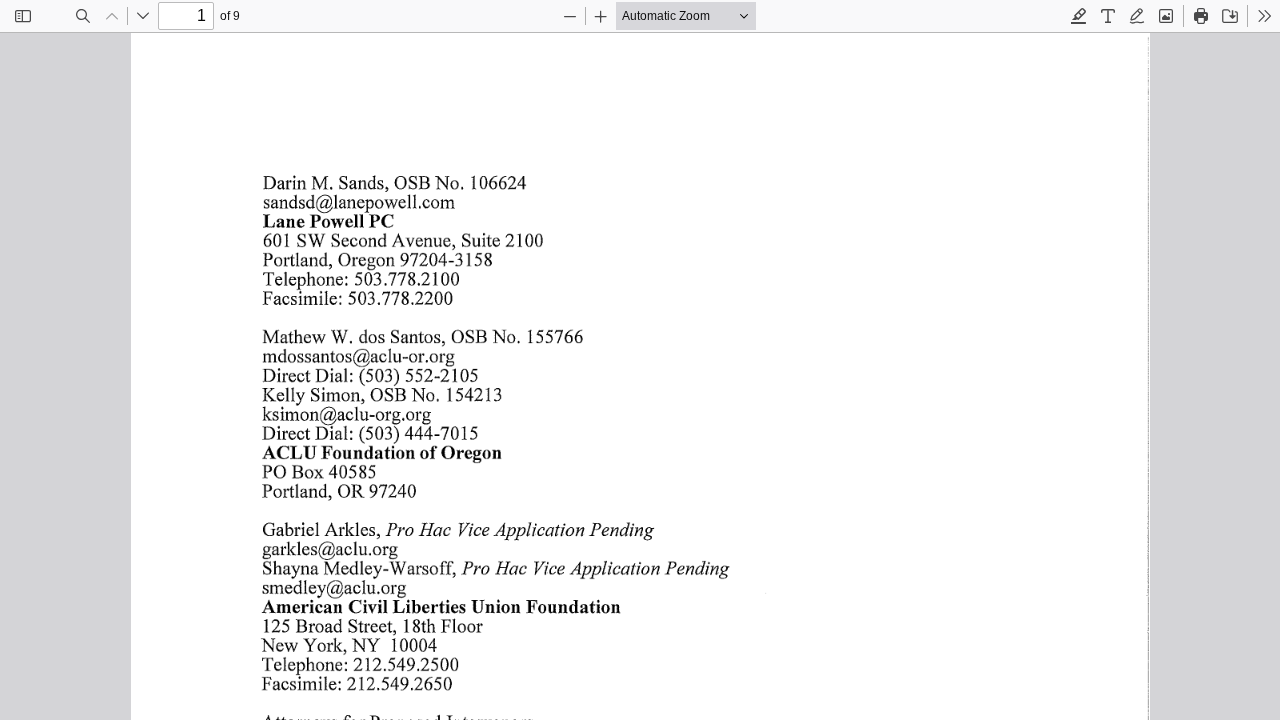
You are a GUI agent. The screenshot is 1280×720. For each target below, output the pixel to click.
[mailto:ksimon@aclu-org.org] (346, 414)
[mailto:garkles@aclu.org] (329, 548)
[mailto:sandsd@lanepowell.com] (359, 202)
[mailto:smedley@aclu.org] (334, 587)
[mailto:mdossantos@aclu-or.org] (358, 356)
